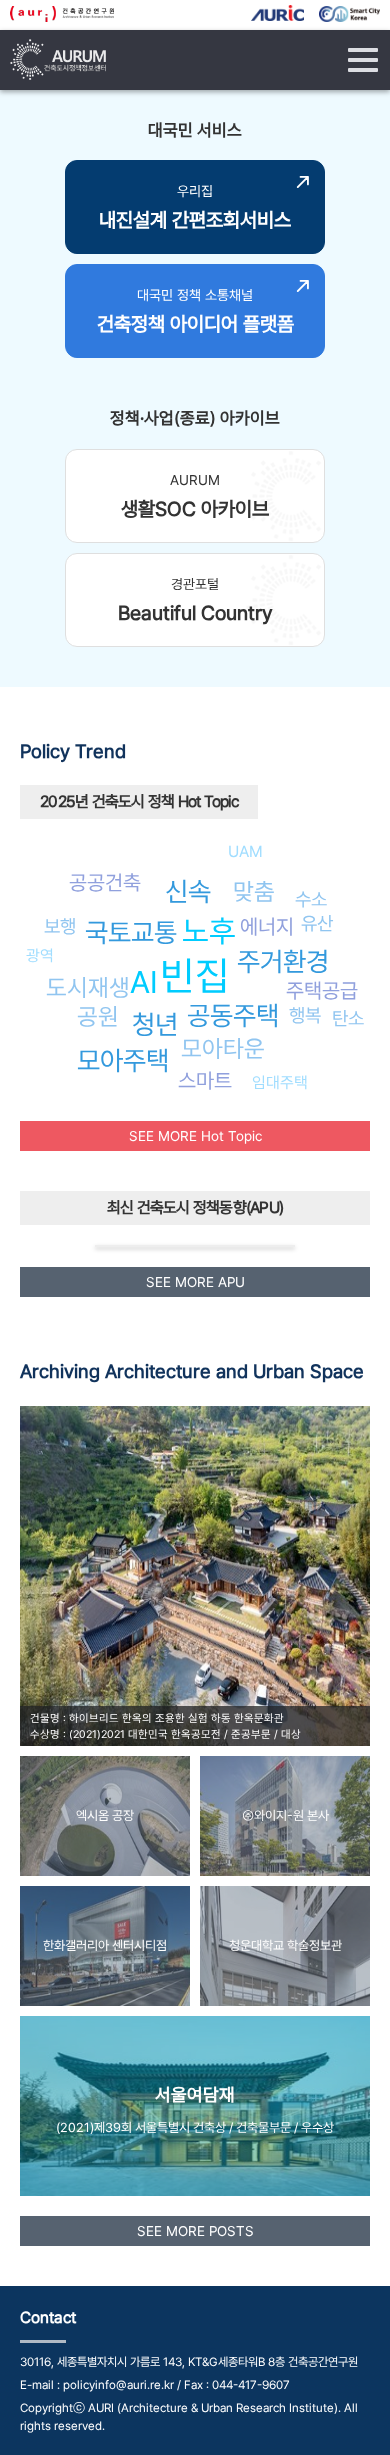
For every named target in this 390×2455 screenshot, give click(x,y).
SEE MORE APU (195, 1282)
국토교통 (131, 932)
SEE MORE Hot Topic (195, 1136)
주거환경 (283, 961)
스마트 (205, 1080)
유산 (317, 923)
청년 (155, 1024)
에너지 (267, 926)
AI (144, 982)
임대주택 (280, 1082)
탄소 (348, 1018)
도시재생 (88, 987)
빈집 (195, 975)
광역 (40, 955)
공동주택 (233, 1015)
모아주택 (123, 1060)
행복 (305, 1015)
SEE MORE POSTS (195, 2231)
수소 (311, 899)
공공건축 (105, 882)
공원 (98, 1016)
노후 (209, 931)
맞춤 (254, 891)
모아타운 (223, 1048)
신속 (188, 891)
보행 (60, 926)
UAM (245, 851)
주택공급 (322, 990)
